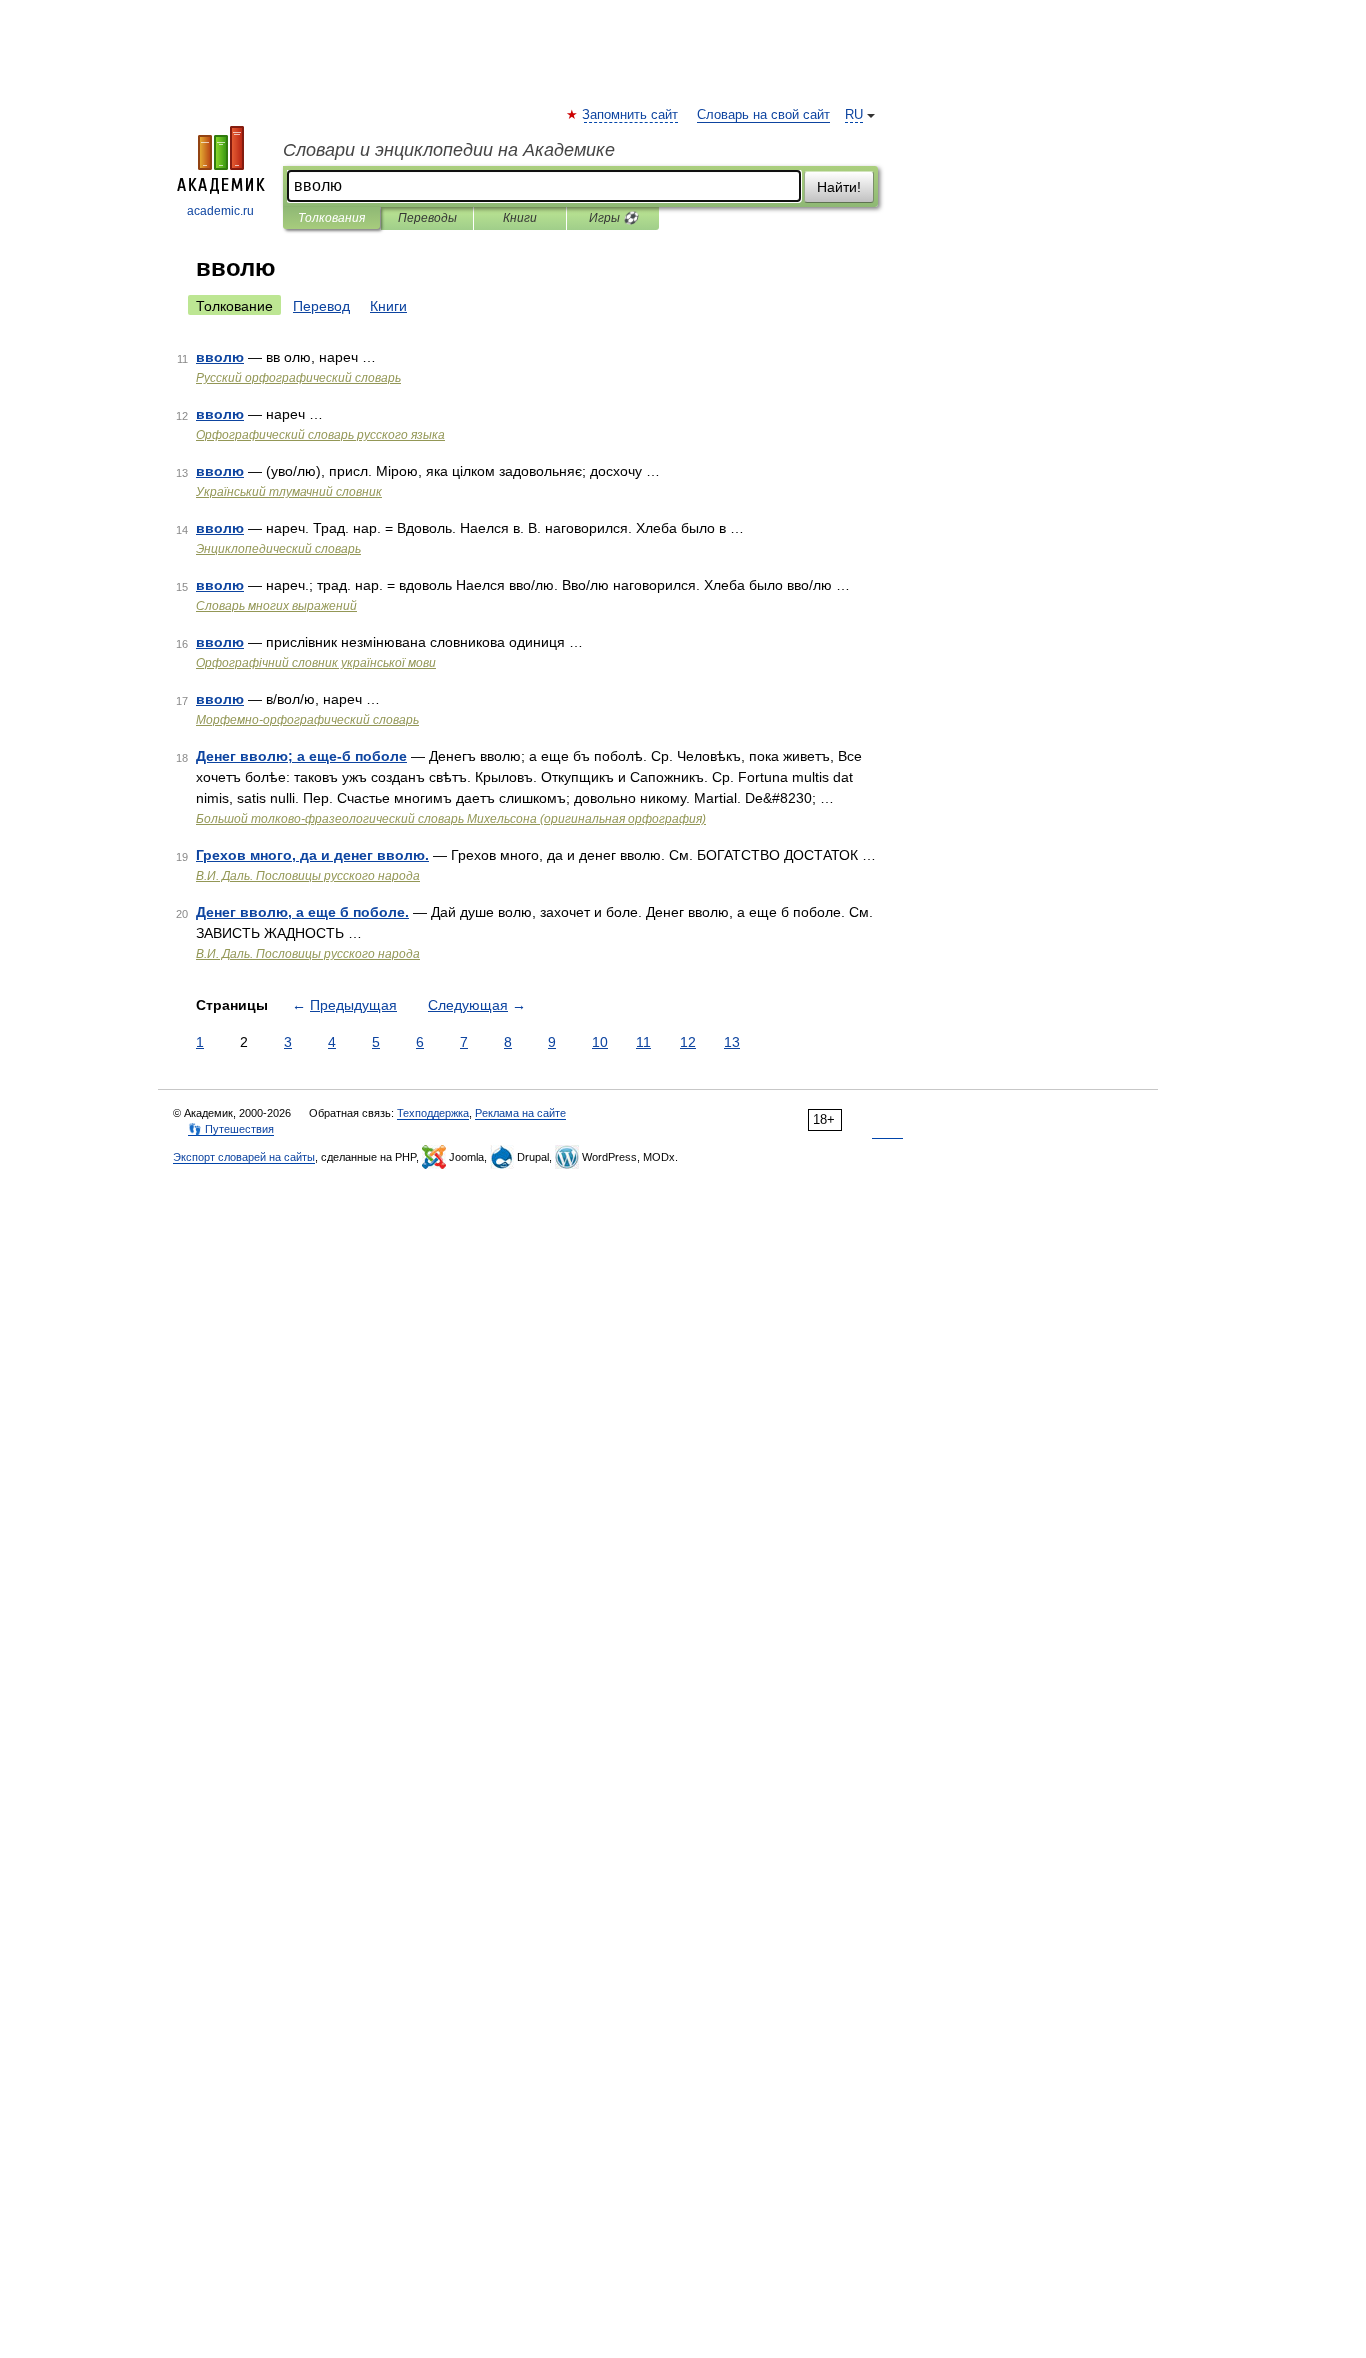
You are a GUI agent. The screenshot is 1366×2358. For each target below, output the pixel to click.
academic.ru (220, 211)
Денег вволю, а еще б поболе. (302, 912)
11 (643, 1042)
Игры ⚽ (613, 218)
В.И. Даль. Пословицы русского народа (308, 876)
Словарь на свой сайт (763, 115)
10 (600, 1042)
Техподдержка (433, 1113)
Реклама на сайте (520, 1113)
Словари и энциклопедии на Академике (449, 150)
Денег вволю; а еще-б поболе (301, 756)
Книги (520, 218)
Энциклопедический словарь (278, 549)
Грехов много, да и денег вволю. (312, 855)
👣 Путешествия (231, 1129)
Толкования (331, 218)
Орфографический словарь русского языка (320, 435)
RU (854, 115)
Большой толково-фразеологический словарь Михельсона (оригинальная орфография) (451, 819)
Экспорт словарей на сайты (244, 1157)
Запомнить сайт (631, 115)
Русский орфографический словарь (298, 378)
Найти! (839, 187)
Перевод (321, 306)
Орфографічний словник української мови (316, 663)
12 (688, 1042)
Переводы (427, 218)
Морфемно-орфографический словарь (307, 720)
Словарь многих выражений (276, 606)
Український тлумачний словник (289, 492)
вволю (220, 357)
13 (732, 1042)
